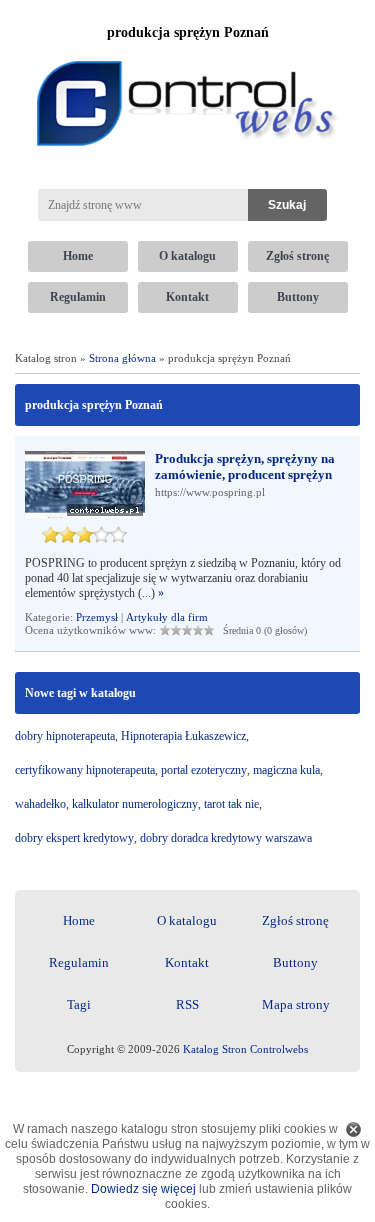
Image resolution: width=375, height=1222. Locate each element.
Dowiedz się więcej (143, 1189)
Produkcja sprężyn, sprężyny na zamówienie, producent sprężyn (245, 466)
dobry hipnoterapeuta (65, 736)
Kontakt (187, 297)
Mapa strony (296, 1004)
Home (78, 256)
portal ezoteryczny (204, 770)
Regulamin (78, 297)
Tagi (79, 1004)
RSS (187, 1004)
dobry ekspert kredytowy (74, 838)
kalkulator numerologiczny (135, 804)
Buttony (298, 297)
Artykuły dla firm (167, 617)
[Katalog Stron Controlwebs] (188, 53)
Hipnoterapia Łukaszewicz (183, 736)
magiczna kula (286, 770)
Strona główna (122, 358)
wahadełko (40, 804)
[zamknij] (353, 1129)
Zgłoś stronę (297, 256)
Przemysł (97, 617)
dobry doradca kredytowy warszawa (226, 838)
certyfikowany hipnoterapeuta (85, 770)
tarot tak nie (231, 804)
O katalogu (187, 256)
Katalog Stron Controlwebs (245, 1049)
